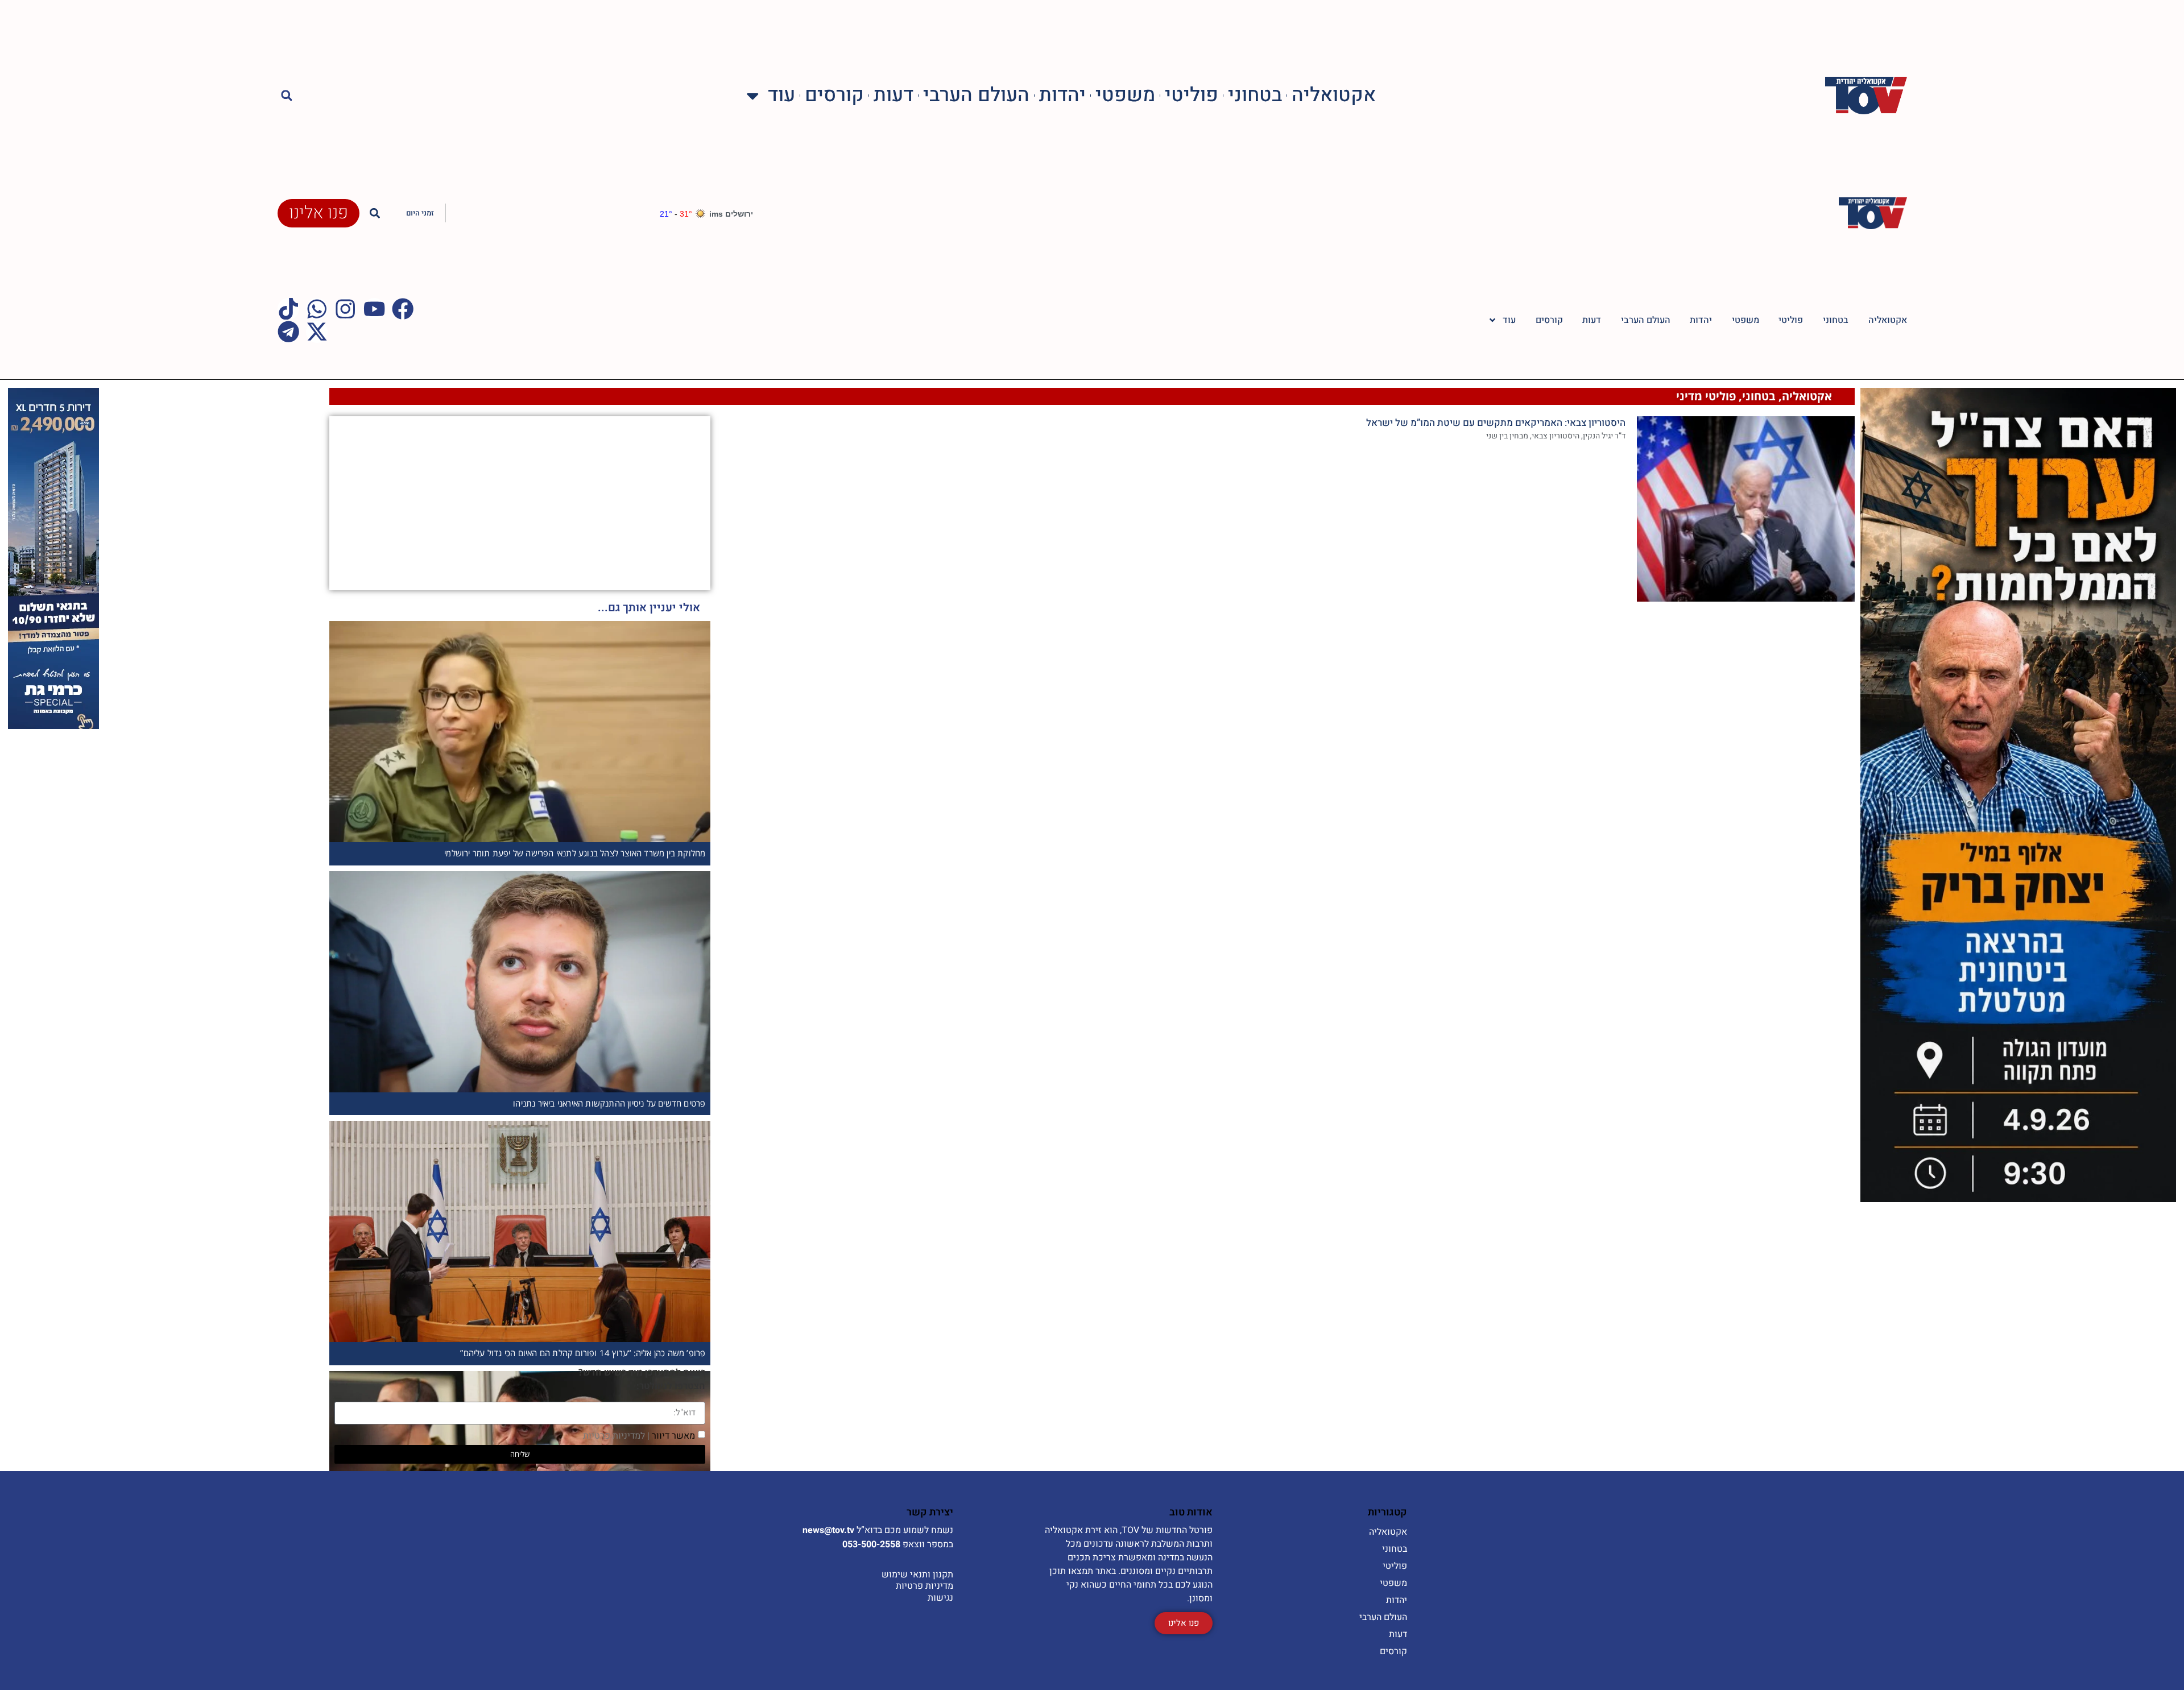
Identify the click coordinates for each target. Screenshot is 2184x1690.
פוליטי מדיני (1706, 396)
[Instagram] (345, 309)
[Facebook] (403, 309)
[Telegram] (288, 332)
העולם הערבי (976, 96)
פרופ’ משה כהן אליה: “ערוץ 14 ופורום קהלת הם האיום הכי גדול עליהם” (583, 1353)
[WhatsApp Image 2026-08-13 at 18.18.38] (2018, 1199)
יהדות (1062, 96)
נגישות (940, 1598)
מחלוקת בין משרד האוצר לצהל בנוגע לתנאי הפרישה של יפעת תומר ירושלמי (575, 853)
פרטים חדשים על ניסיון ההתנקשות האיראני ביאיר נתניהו (609, 1103)
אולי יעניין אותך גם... (649, 608)
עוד (781, 96)
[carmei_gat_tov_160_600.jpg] (53, 726)
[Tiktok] (288, 309)
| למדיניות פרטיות (616, 1435)
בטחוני (1255, 96)
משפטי (1125, 96)
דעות (894, 96)
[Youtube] (374, 309)
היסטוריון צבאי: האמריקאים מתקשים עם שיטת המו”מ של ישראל (1496, 423)
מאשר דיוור (639, 1435)
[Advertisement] (625, 502)
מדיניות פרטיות (925, 1586)
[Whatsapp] (317, 309)
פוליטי (1192, 96)
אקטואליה (1334, 96)
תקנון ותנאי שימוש (917, 1575)
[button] (287, 96)
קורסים (834, 96)
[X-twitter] (317, 332)
